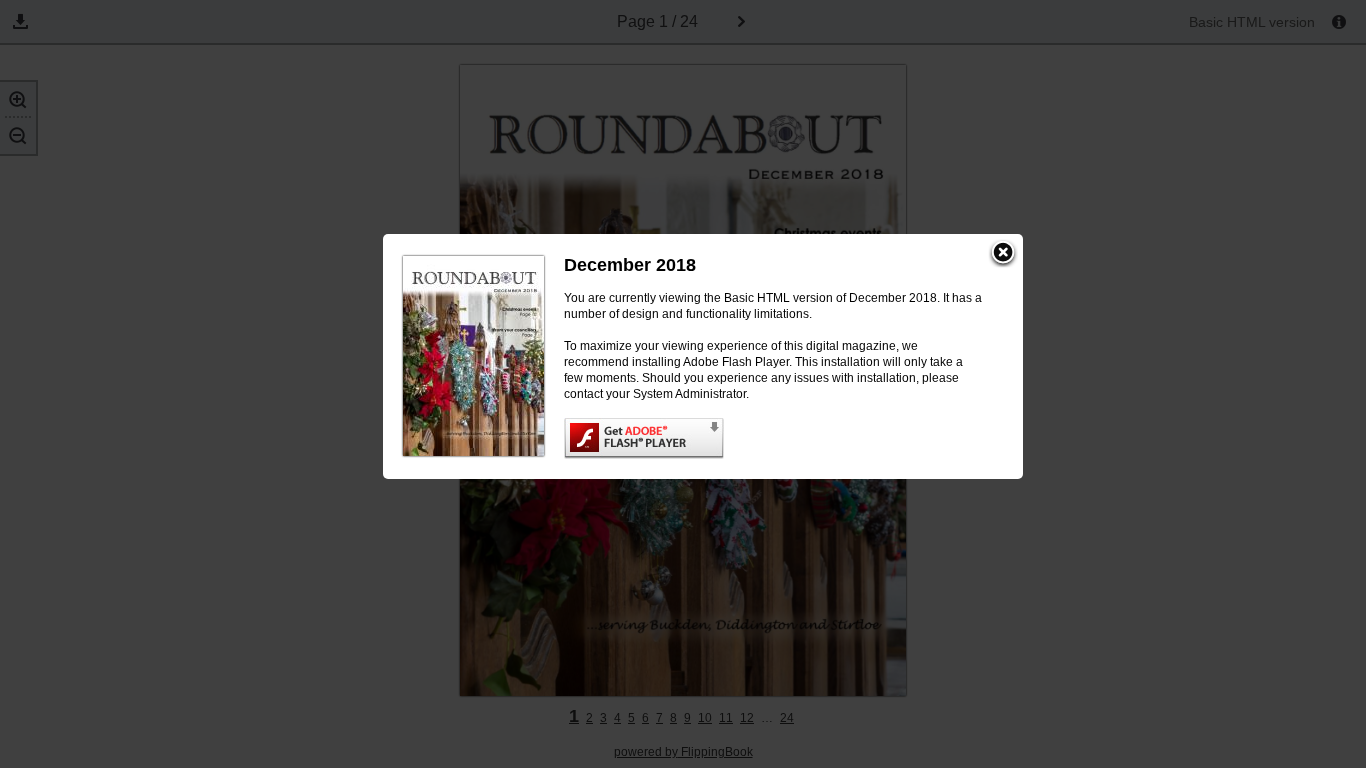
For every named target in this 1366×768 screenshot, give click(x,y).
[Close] (1003, 254)
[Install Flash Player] (773, 438)
